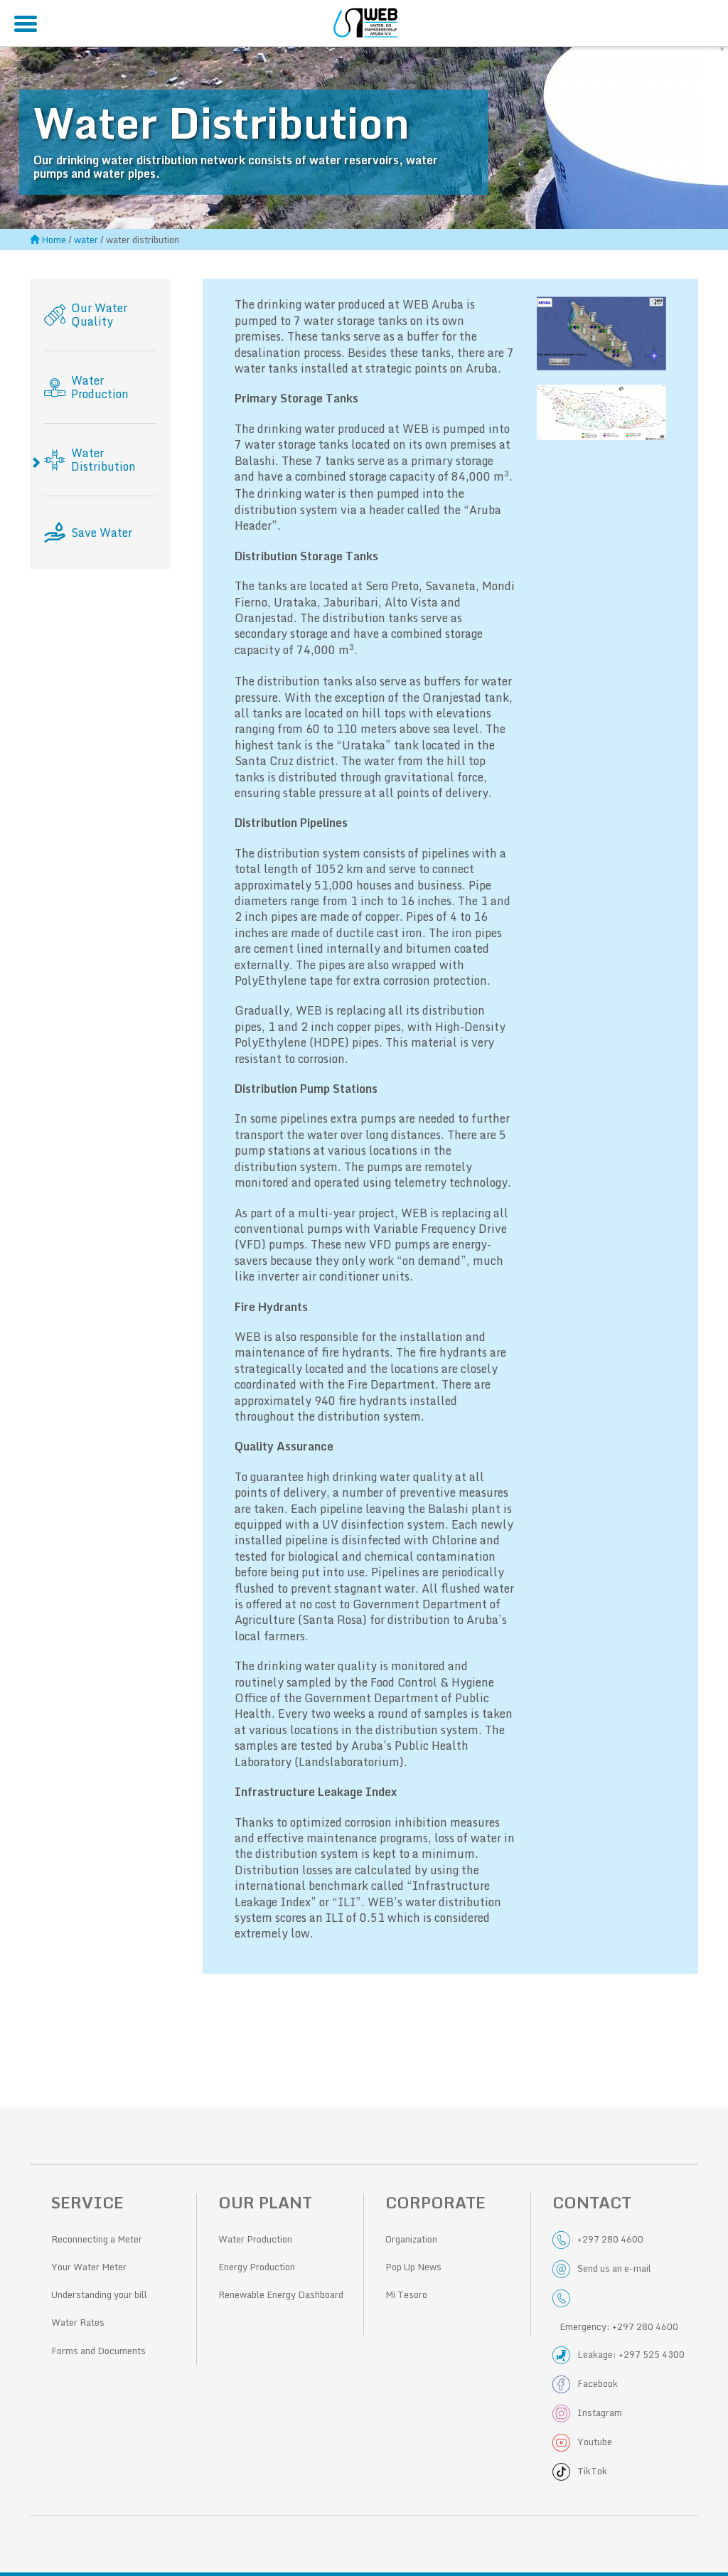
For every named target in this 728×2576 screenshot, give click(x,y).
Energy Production (257, 2267)
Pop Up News (413, 2267)
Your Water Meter (89, 2267)
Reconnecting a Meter (97, 2239)
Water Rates (78, 2322)
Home (54, 240)
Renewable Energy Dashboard (281, 2294)
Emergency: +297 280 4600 (619, 2326)
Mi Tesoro (406, 2294)
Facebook (598, 2383)
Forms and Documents (98, 2351)
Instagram (600, 2412)
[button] (602, 333)
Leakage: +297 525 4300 (631, 2354)
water (86, 240)
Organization (411, 2239)
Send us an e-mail (614, 2268)
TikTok (592, 2471)
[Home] (365, 21)
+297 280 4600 (610, 2239)
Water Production (255, 2239)
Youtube (595, 2442)
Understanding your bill (99, 2294)
